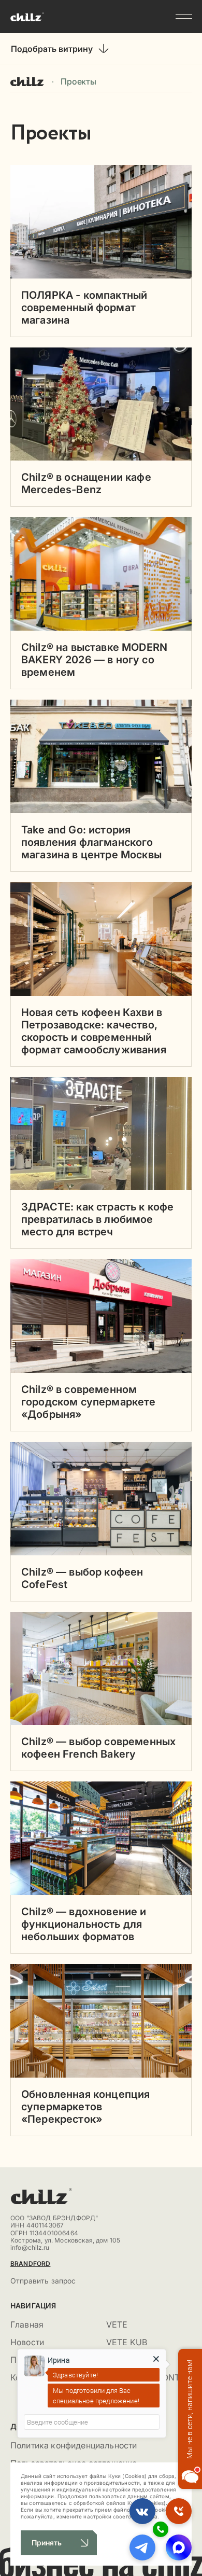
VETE (117, 2324)
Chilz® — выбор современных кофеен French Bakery (98, 1748)
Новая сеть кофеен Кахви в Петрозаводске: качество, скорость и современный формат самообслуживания (94, 1031)
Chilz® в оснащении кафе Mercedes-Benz (86, 483)
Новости (27, 2342)
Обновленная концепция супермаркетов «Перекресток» (85, 2107)
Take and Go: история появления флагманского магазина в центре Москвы (91, 842)
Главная (27, 81)
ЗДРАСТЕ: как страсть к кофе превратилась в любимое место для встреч (97, 1219)
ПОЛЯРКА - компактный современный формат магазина (84, 308)
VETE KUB (127, 2342)
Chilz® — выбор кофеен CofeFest (82, 1578)
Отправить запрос (43, 2281)
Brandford (30, 2264)
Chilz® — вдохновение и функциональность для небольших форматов (84, 1924)
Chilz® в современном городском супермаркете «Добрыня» (89, 1402)
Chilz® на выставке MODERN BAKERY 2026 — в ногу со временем (94, 660)
